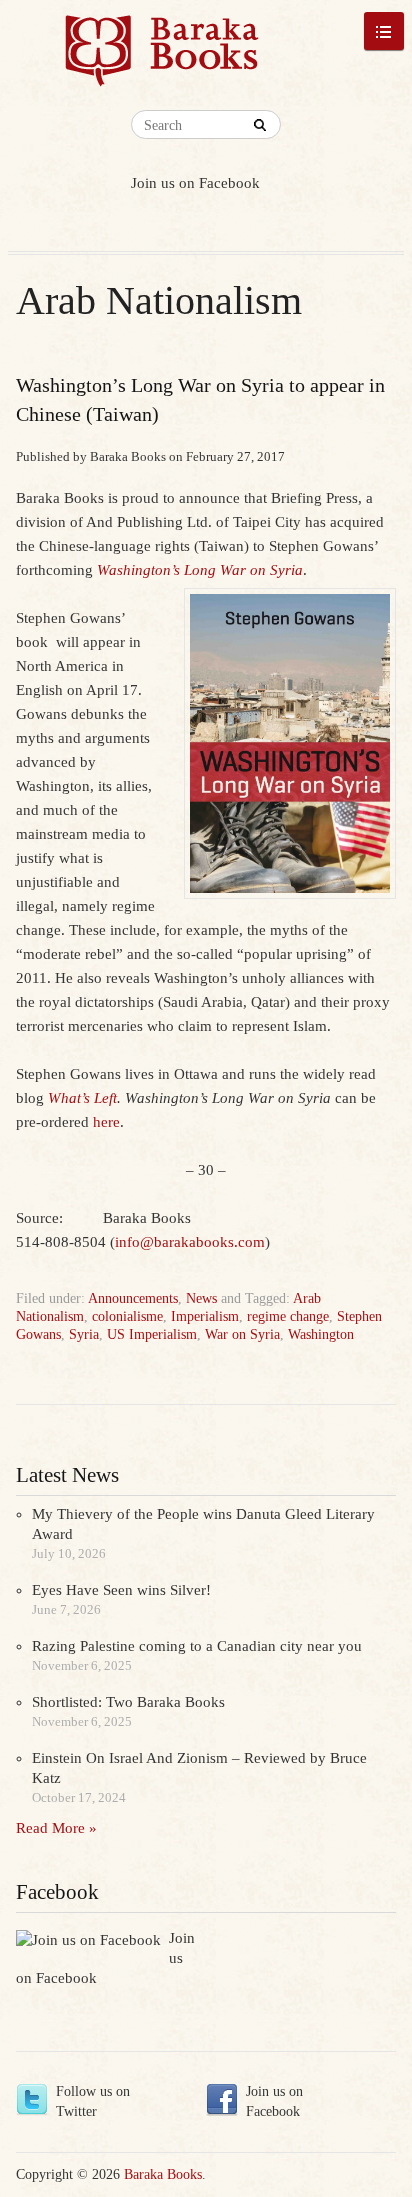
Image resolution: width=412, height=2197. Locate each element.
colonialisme (127, 1316)
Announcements (133, 1298)
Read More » (56, 1828)
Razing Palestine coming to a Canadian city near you (197, 1646)
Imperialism (205, 1316)
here (106, 1122)
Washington (321, 1334)
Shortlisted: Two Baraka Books (128, 1702)
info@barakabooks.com (190, 1242)
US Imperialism (152, 1334)
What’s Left (82, 1098)
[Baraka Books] (162, 60)
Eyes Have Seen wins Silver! (121, 1590)
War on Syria (242, 1334)
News (201, 1298)
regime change (288, 1316)
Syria (84, 1334)
